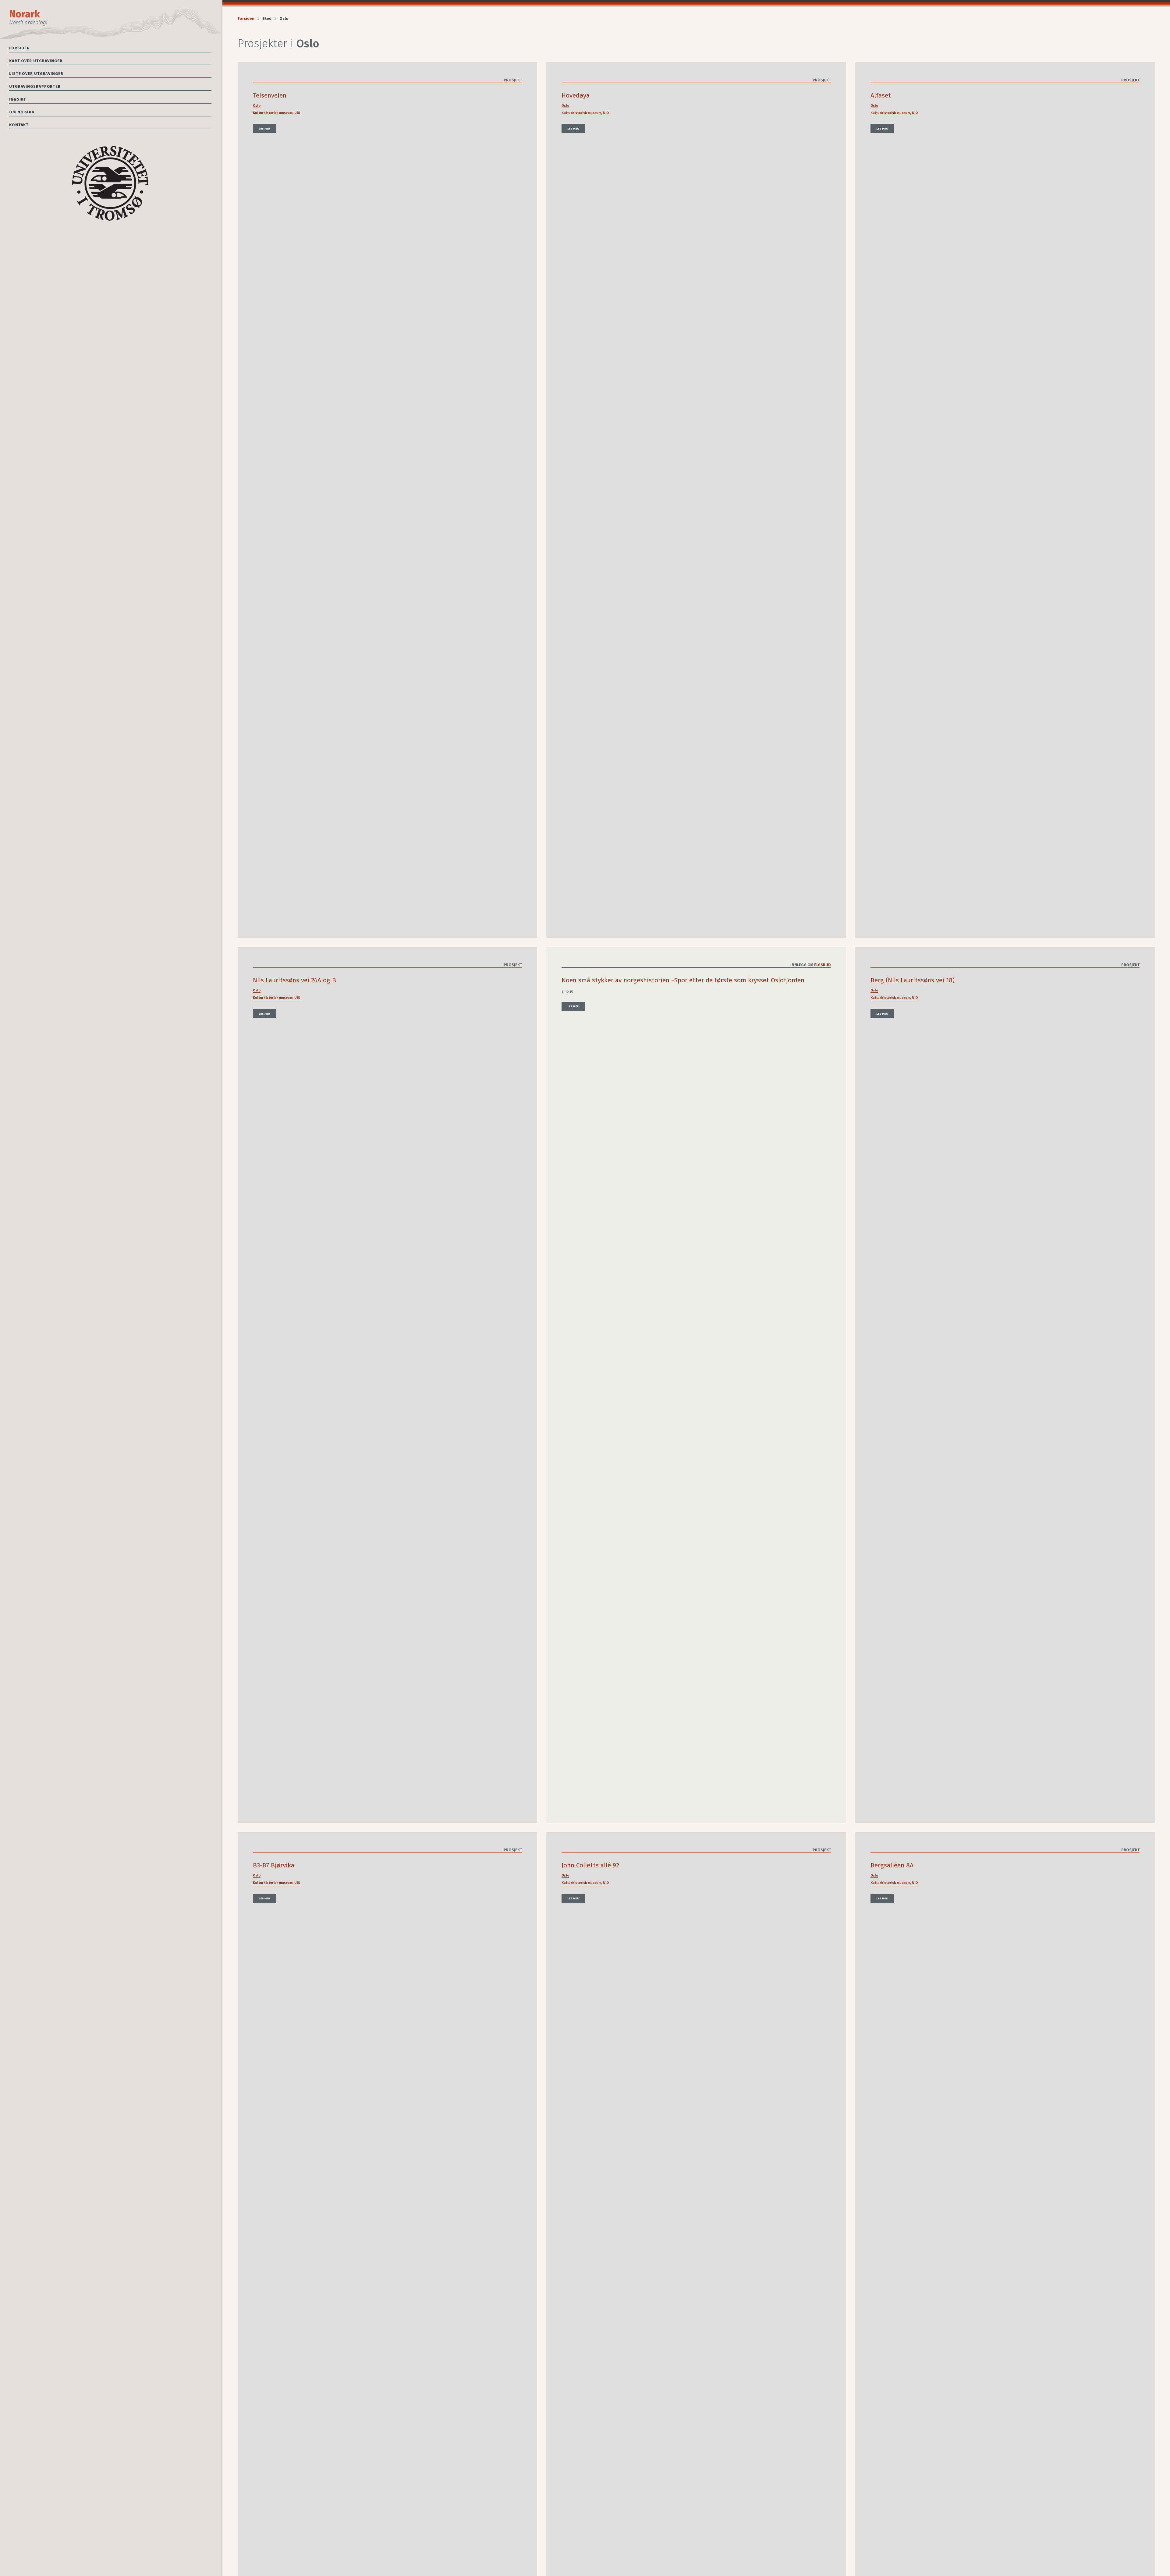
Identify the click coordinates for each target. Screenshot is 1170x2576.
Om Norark (22, 112)
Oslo (257, 106)
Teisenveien (270, 96)
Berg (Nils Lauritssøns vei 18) (913, 980)
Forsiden (19, 48)
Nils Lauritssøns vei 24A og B (294, 980)
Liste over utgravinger (36, 74)
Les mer (264, 129)
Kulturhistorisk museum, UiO (277, 113)
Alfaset (881, 96)
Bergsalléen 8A (892, 1865)
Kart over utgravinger (36, 61)
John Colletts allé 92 (590, 1865)
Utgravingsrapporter (35, 86)
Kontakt (19, 125)
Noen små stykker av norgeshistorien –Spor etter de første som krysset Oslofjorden (683, 980)
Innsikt (18, 99)
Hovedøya (576, 96)
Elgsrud (823, 965)
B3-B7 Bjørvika (274, 1865)
